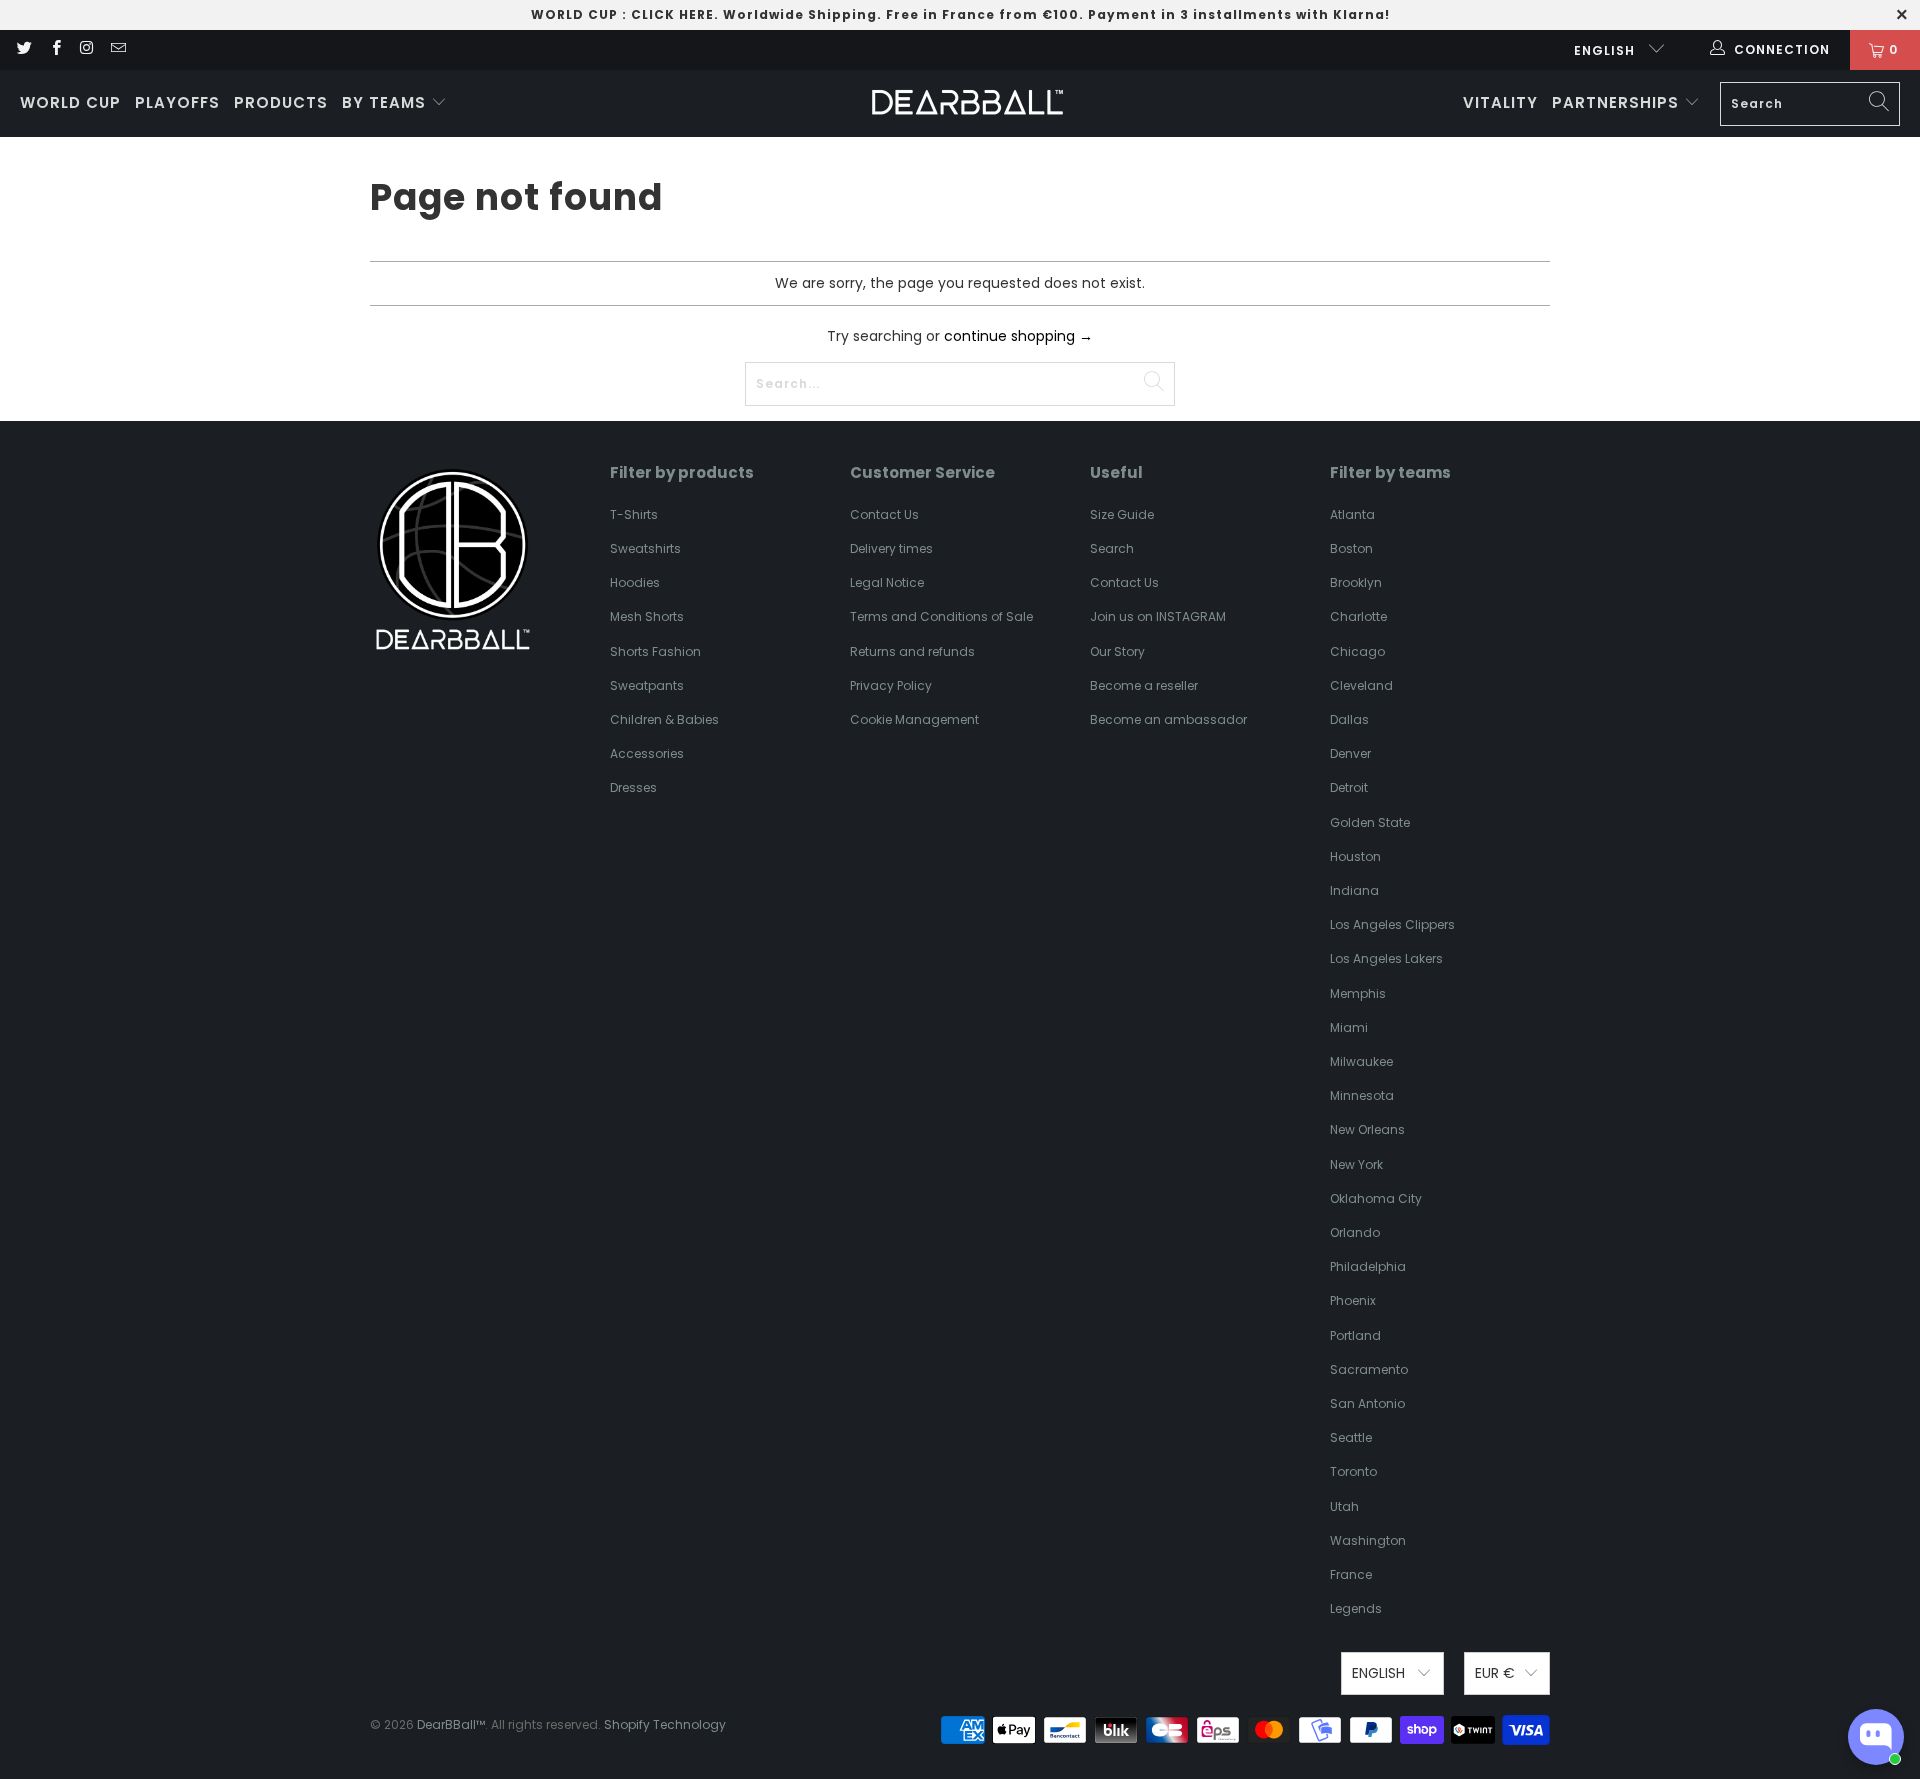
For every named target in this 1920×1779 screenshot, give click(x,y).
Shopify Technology (665, 1724)
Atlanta (1352, 514)
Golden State (1370, 822)
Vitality (1500, 102)
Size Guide (1122, 514)
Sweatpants (647, 685)
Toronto (1353, 1471)
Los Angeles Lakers (1386, 958)
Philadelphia (1368, 1266)
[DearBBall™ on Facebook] (54, 49)
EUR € (1495, 1673)
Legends (1356, 1608)
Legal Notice (887, 582)
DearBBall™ (451, 1724)
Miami (1349, 1027)
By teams (386, 102)
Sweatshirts (645, 548)
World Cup (70, 102)
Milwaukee (1361, 1061)
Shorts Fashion (655, 651)
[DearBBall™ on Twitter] (23, 49)
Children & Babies (664, 719)
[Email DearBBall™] (117, 49)
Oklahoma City (1376, 1198)
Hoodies (635, 582)
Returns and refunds (912, 651)
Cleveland (1361, 685)
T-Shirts (634, 514)
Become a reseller (1144, 685)
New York (1356, 1164)
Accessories (647, 753)
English (1606, 50)
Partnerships (1618, 102)
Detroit (1349, 787)
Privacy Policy (891, 685)
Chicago (1357, 651)
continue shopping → (1018, 336)
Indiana (1354, 890)
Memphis (1358, 993)
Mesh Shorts (647, 616)
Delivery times (891, 548)
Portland (1355, 1335)
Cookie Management (914, 719)
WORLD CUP (574, 14)
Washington (1368, 1540)
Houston (1355, 856)
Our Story (1117, 651)
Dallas (1349, 719)
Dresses (633, 787)
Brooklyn (1356, 582)
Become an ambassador (1168, 719)
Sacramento (1369, 1369)
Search (1112, 548)
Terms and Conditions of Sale (941, 616)
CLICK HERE (672, 14)
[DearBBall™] (967, 103)
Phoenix (1353, 1300)
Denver (1350, 753)
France (1351, 1574)
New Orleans (1367, 1129)
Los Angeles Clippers (1392, 924)
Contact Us (884, 514)
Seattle (1351, 1437)
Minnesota (1362, 1095)
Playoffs (177, 102)
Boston (1351, 548)
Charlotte (1358, 616)
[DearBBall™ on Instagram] (86, 49)
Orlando (1355, 1232)
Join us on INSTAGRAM (1158, 616)
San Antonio (1367, 1403)
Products (281, 102)
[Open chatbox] (1876, 1737)
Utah (1344, 1506)
